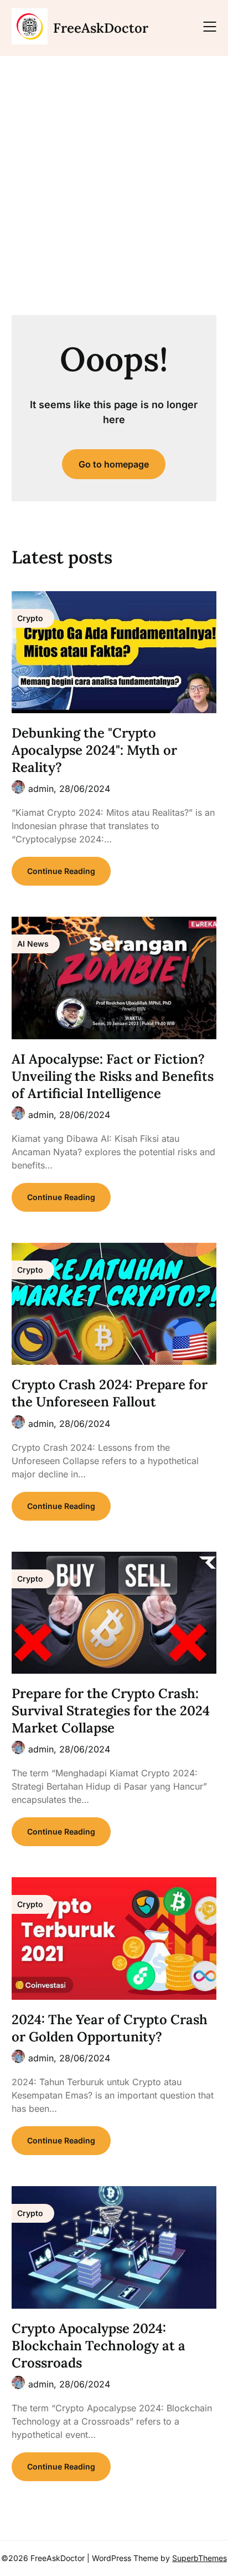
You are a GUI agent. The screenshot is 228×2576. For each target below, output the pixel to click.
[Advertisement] (114, 181)
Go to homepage (114, 464)
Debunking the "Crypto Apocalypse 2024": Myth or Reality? (94, 750)
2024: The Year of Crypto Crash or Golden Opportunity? (110, 2028)
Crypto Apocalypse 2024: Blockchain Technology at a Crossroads (99, 2346)
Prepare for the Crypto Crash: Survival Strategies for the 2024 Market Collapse (111, 1711)
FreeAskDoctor (101, 28)
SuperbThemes (199, 2558)
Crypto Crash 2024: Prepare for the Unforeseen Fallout (110, 1393)
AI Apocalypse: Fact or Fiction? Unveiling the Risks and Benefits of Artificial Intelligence (113, 1076)
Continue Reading (61, 871)
